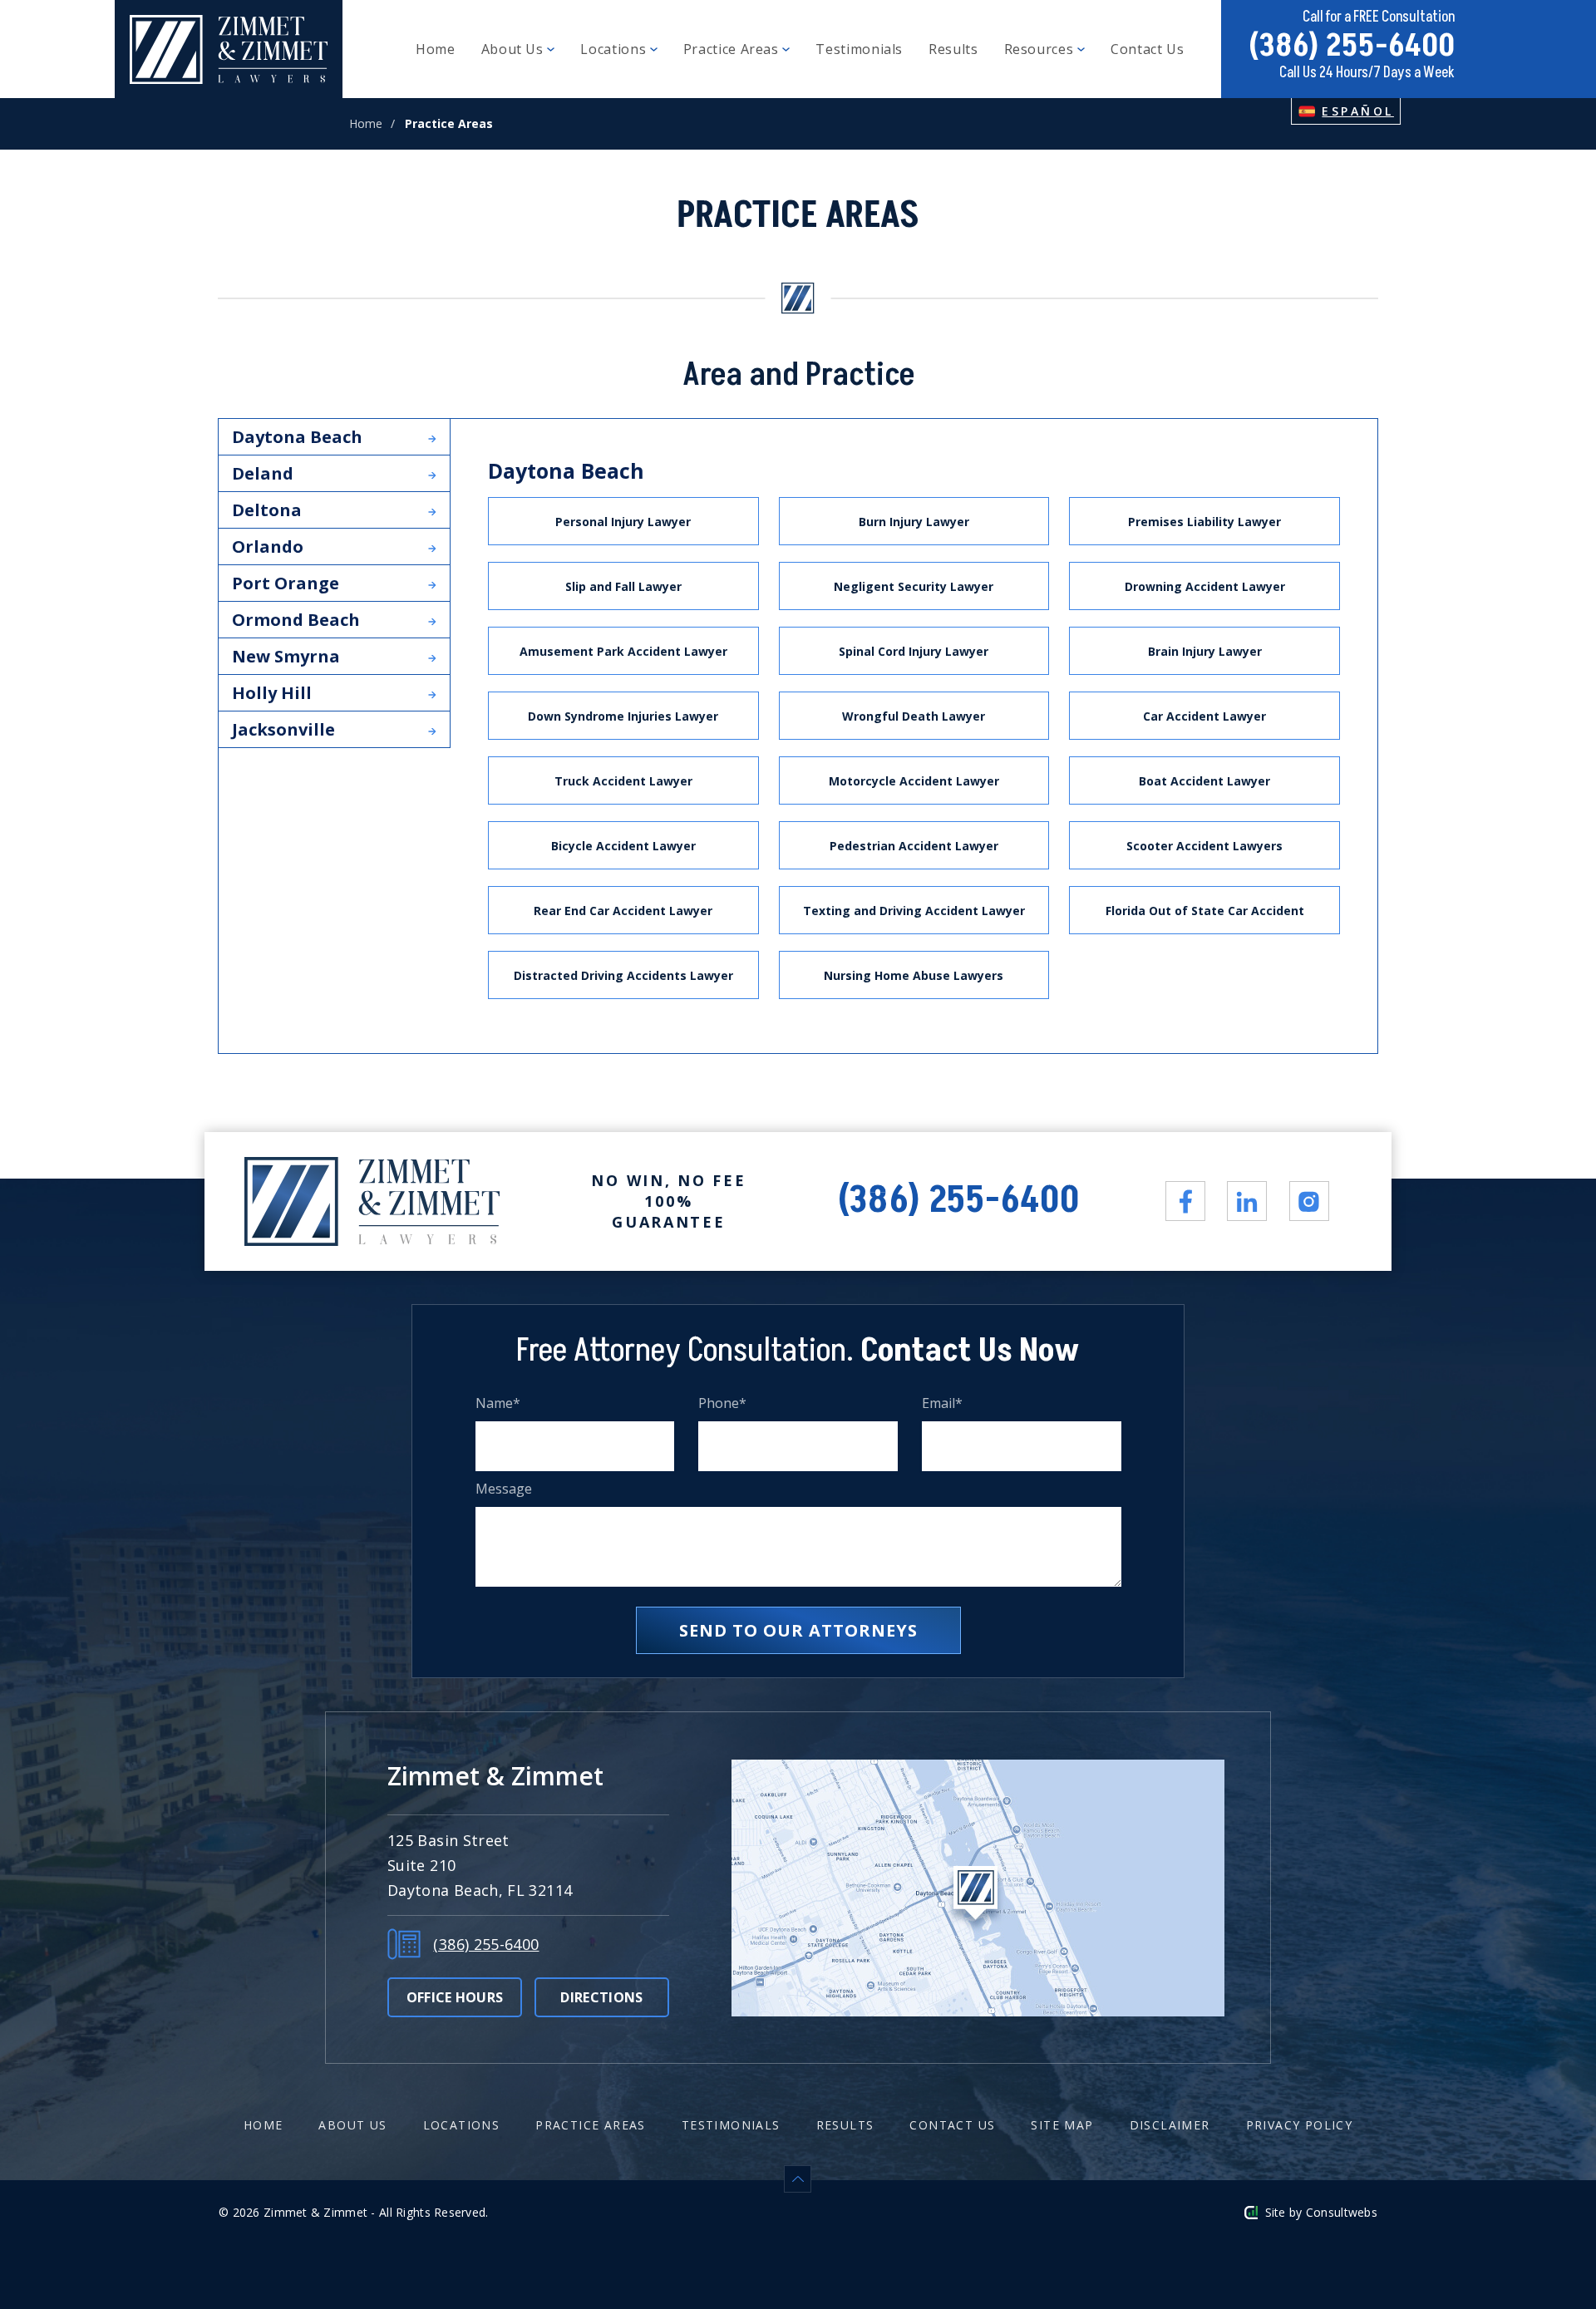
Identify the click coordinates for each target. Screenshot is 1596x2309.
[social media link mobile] (1185, 1201)
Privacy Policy (1300, 2125)
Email (943, 1403)
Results (953, 49)
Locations (615, 49)
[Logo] (229, 49)
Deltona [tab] (267, 510)
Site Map (1062, 2125)
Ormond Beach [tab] (296, 620)
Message (504, 1489)
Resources (1041, 49)
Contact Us (1147, 49)
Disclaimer (1170, 2125)
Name (498, 1403)
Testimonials (859, 49)
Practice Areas (733, 49)
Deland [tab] (263, 473)
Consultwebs (1342, 2212)
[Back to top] (798, 2179)
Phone (723, 1403)
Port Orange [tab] (286, 583)
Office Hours (455, 1997)
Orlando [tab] (268, 546)
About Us (515, 49)
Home (436, 49)
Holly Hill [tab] (272, 693)
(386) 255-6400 (1352, 46)
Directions (601, 1997)
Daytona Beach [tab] (297, 437)
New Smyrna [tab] (286, 656)
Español (1358, 111)
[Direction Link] (978, 1888)
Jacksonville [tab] (283, 729)
